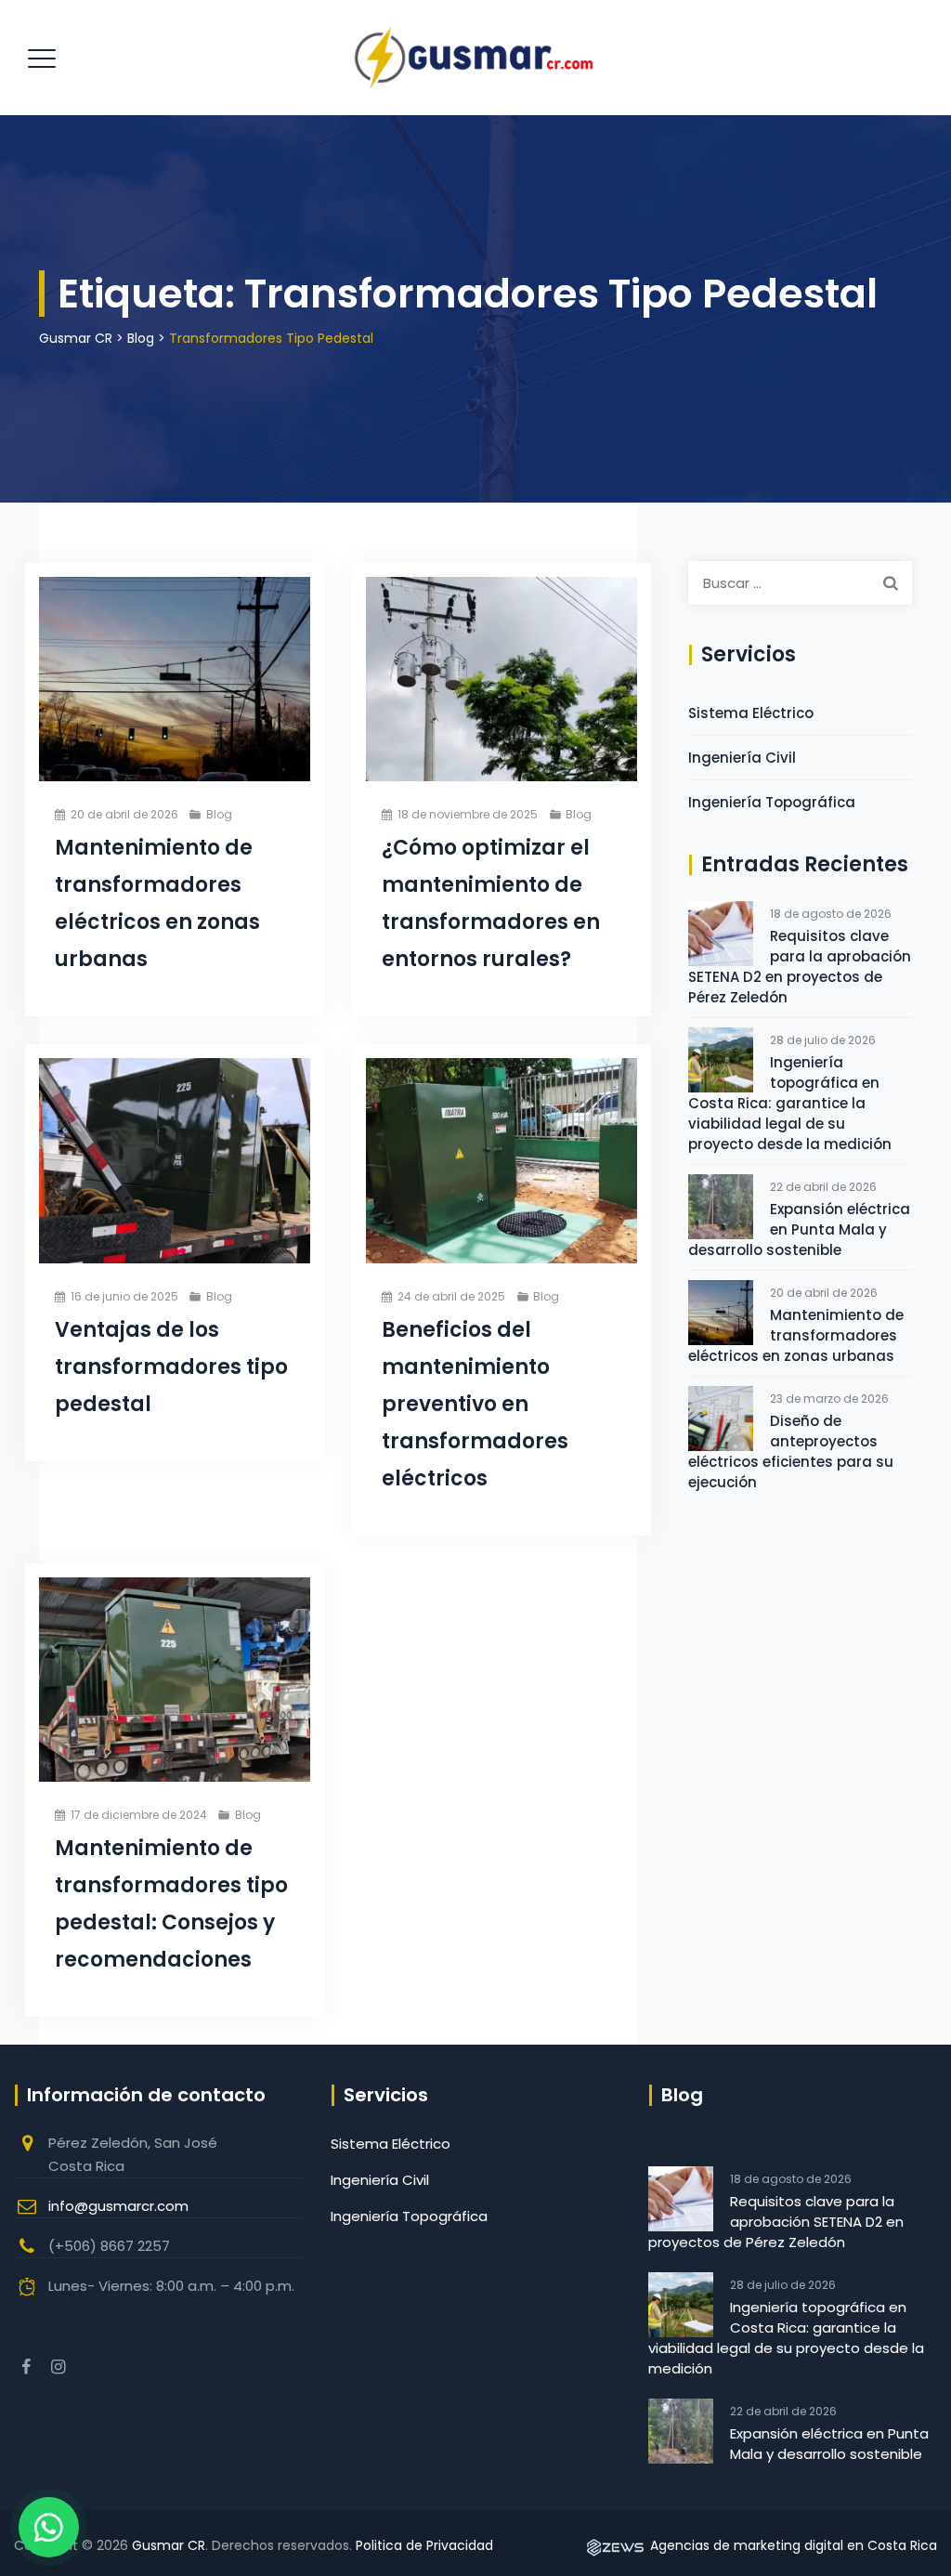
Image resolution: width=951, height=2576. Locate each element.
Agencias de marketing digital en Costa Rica (792, 2545)
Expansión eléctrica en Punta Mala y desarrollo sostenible (799, 1229)
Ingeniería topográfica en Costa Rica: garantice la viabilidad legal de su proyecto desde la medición (790, 1103)
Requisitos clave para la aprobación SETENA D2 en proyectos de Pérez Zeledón (800, 967)
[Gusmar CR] (473, 58)
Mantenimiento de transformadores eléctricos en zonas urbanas (796, 1335)
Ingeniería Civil (742, 758)
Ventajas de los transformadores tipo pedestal (171, 1367)
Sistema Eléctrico (751, 713)
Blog (219, 814)
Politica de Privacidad (424, 2545)
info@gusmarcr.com (118, 2206)
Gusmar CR (169, 2545)
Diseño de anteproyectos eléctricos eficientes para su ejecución (791, 1451)
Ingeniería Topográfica (772, 802)
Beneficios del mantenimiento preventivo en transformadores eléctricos (475, 1404)
